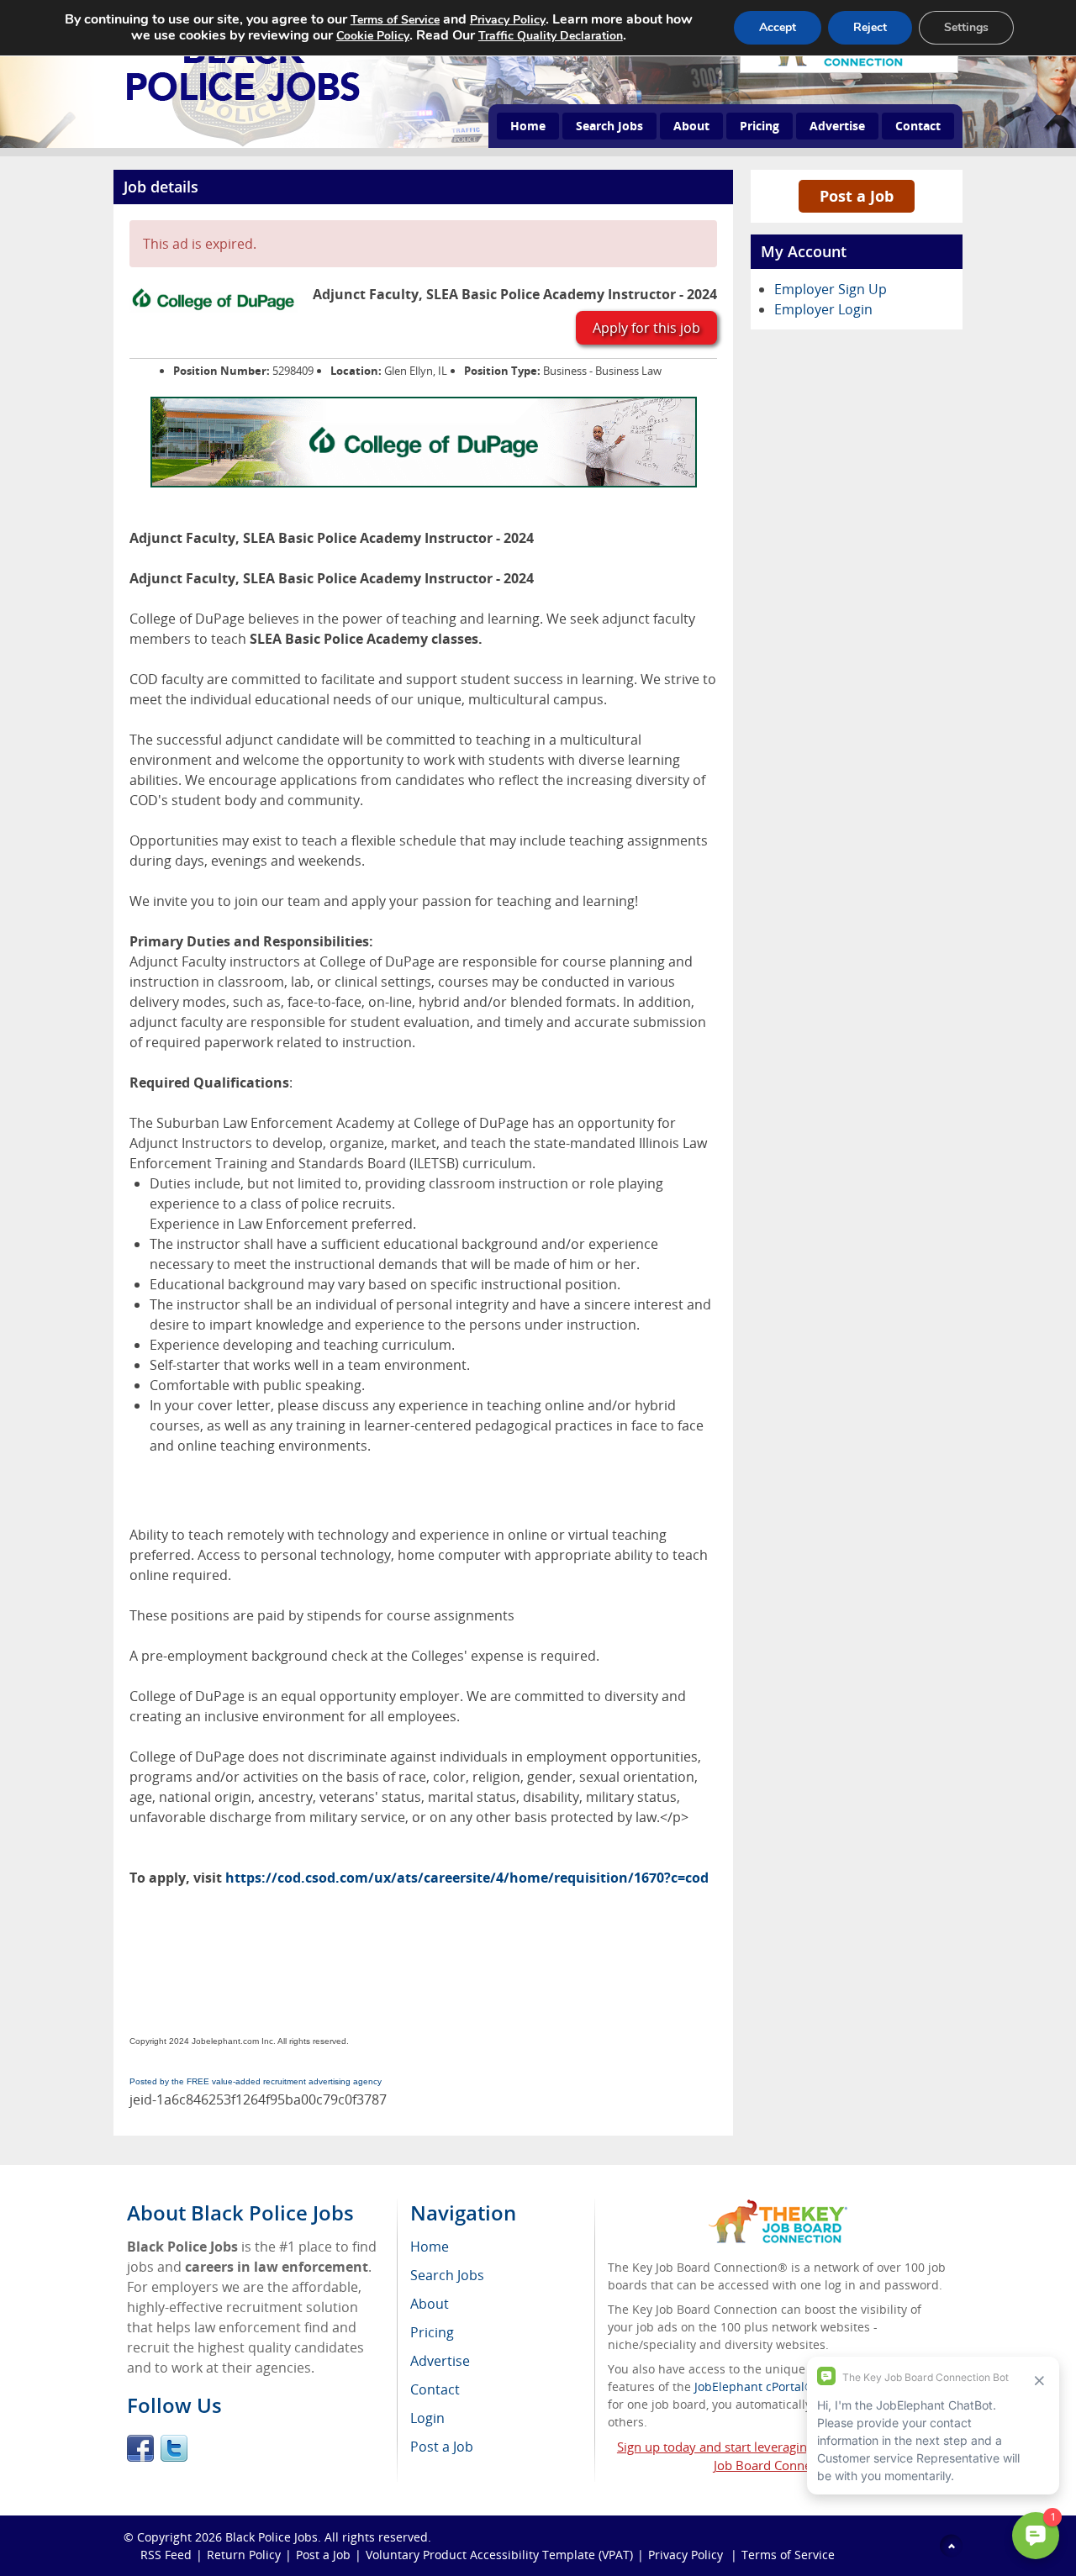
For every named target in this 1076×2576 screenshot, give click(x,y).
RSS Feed (166, 2555)
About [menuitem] (430, 2304)
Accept (778, 27)
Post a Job (857, 196)
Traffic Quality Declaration (551, 36)
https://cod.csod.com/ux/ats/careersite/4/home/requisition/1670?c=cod (467, 1878)
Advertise (837, 126)
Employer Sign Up (831, 289)
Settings (966, 27)
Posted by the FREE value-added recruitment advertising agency (256, 2081)
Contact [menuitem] (435, 2389)
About (691, 126)
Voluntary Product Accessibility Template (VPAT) (499, 2555)
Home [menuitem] (430, 2247)
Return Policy (244, 2555)
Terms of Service (788, 2555)
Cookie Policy (373, 36)
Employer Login (823, 309)
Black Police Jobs (272, 2537)
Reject (870, 27)
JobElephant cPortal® (754, 2386)
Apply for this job (646, 328)
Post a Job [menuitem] (442, 2447)
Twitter (174, 2448)
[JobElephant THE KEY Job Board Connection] (778, 2207)
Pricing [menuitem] (432, 2332)
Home (528, 126)
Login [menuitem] (427, 2418)
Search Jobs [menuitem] (447, 2275)
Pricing (760, 126)
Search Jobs (609, 126)
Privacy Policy (687, 2555)
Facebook (140, 2448)
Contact (918, 126)
